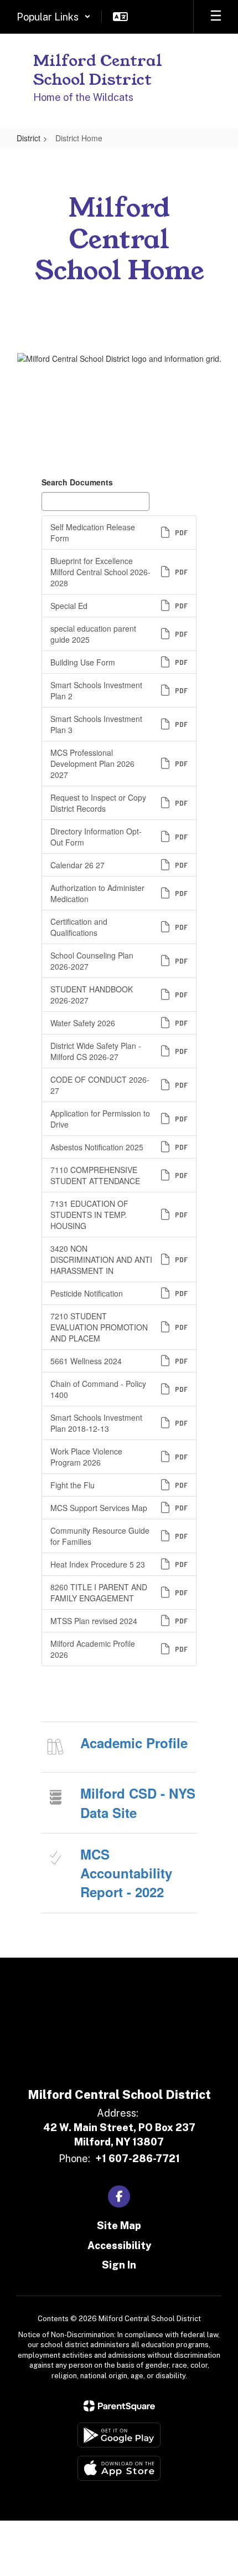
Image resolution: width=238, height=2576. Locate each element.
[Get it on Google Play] (119, 2435)
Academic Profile (134, 1743)
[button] (54, 17)
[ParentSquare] (119, 2406)
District (29, 138)
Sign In (119, 2265)
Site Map (119, 2226)
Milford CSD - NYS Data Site (138, 1802)
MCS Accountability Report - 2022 (126, 1873)
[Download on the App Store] (119, 2468)
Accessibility (119, 2245)
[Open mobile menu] (216, 17)
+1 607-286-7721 (138, 2158)
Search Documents (77, 482)
